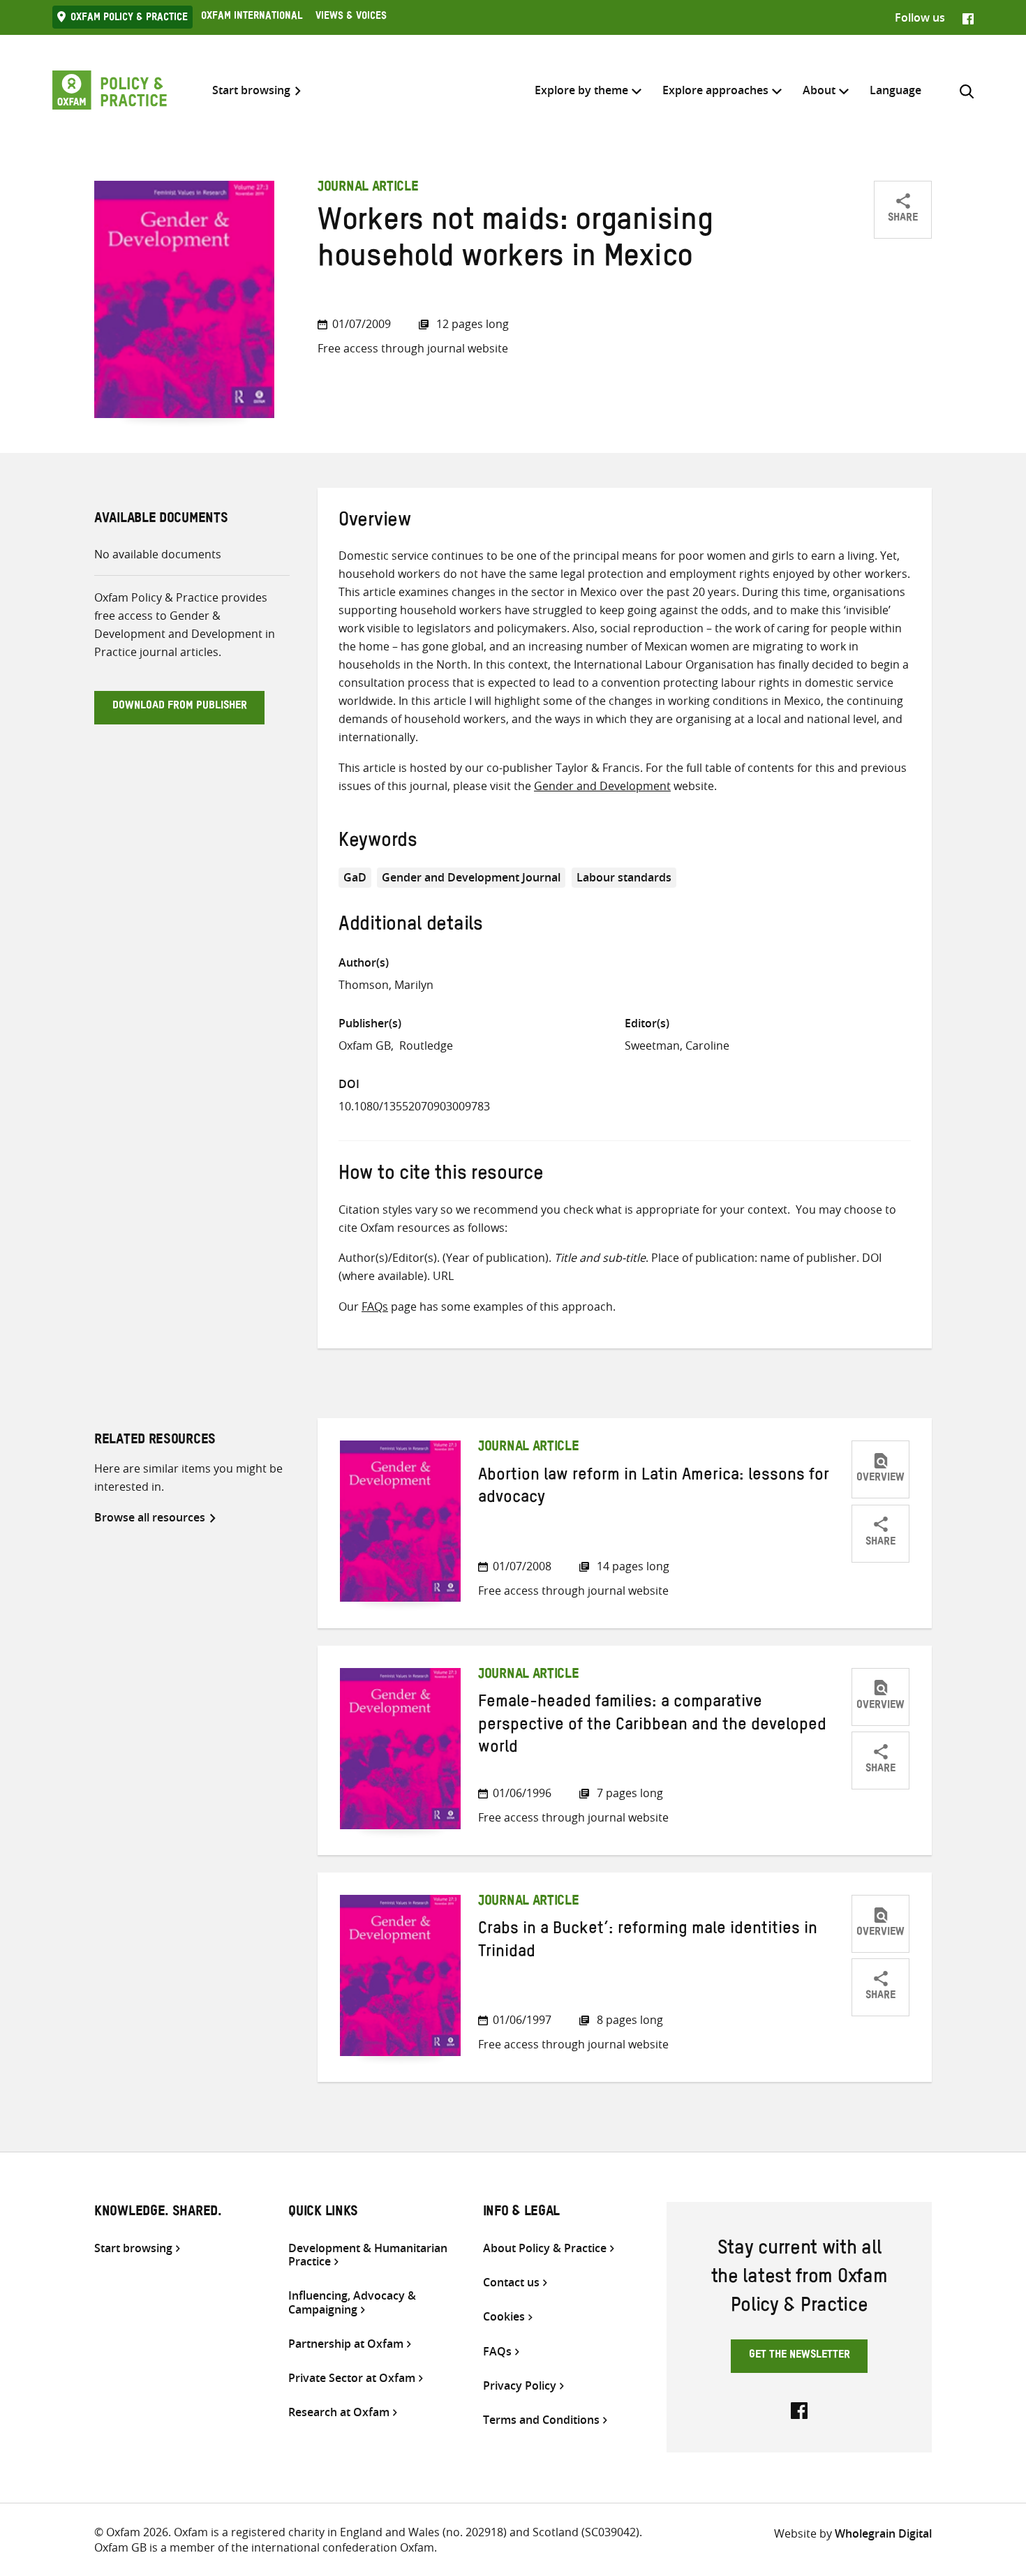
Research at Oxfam (339, 2412)
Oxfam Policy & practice (129, 19)
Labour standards (624, 877)
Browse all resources (150, 1517)
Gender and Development (602, 786)
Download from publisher (180, 707)
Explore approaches (715, 90)
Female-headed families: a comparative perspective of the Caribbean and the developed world (652, 1727)
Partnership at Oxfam (346, 2344)
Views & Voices (351, 17)
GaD (355, 877)
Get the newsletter (800, 2356)
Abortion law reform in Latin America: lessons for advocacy (654, 1489)
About (819, 90)
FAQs (375, 1306)
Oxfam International (252, 17)
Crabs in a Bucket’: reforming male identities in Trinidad (648, 1942)
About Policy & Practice (545, 2248)
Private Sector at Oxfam (352, 2378)
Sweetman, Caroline (677, 1045)
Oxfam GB (365, 1045)
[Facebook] (968, 17)
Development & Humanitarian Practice (368, 2255)
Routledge (426, 1045)
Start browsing (251, 90)
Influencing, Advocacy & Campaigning (352, 2302)
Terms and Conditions (541, 2420)
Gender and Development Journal (471, 877)
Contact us (511, 2283)
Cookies (504, 2317)
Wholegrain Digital (883, 2533)
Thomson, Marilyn (386, 985)
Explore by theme (581, 90)
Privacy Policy (520, 2386)
